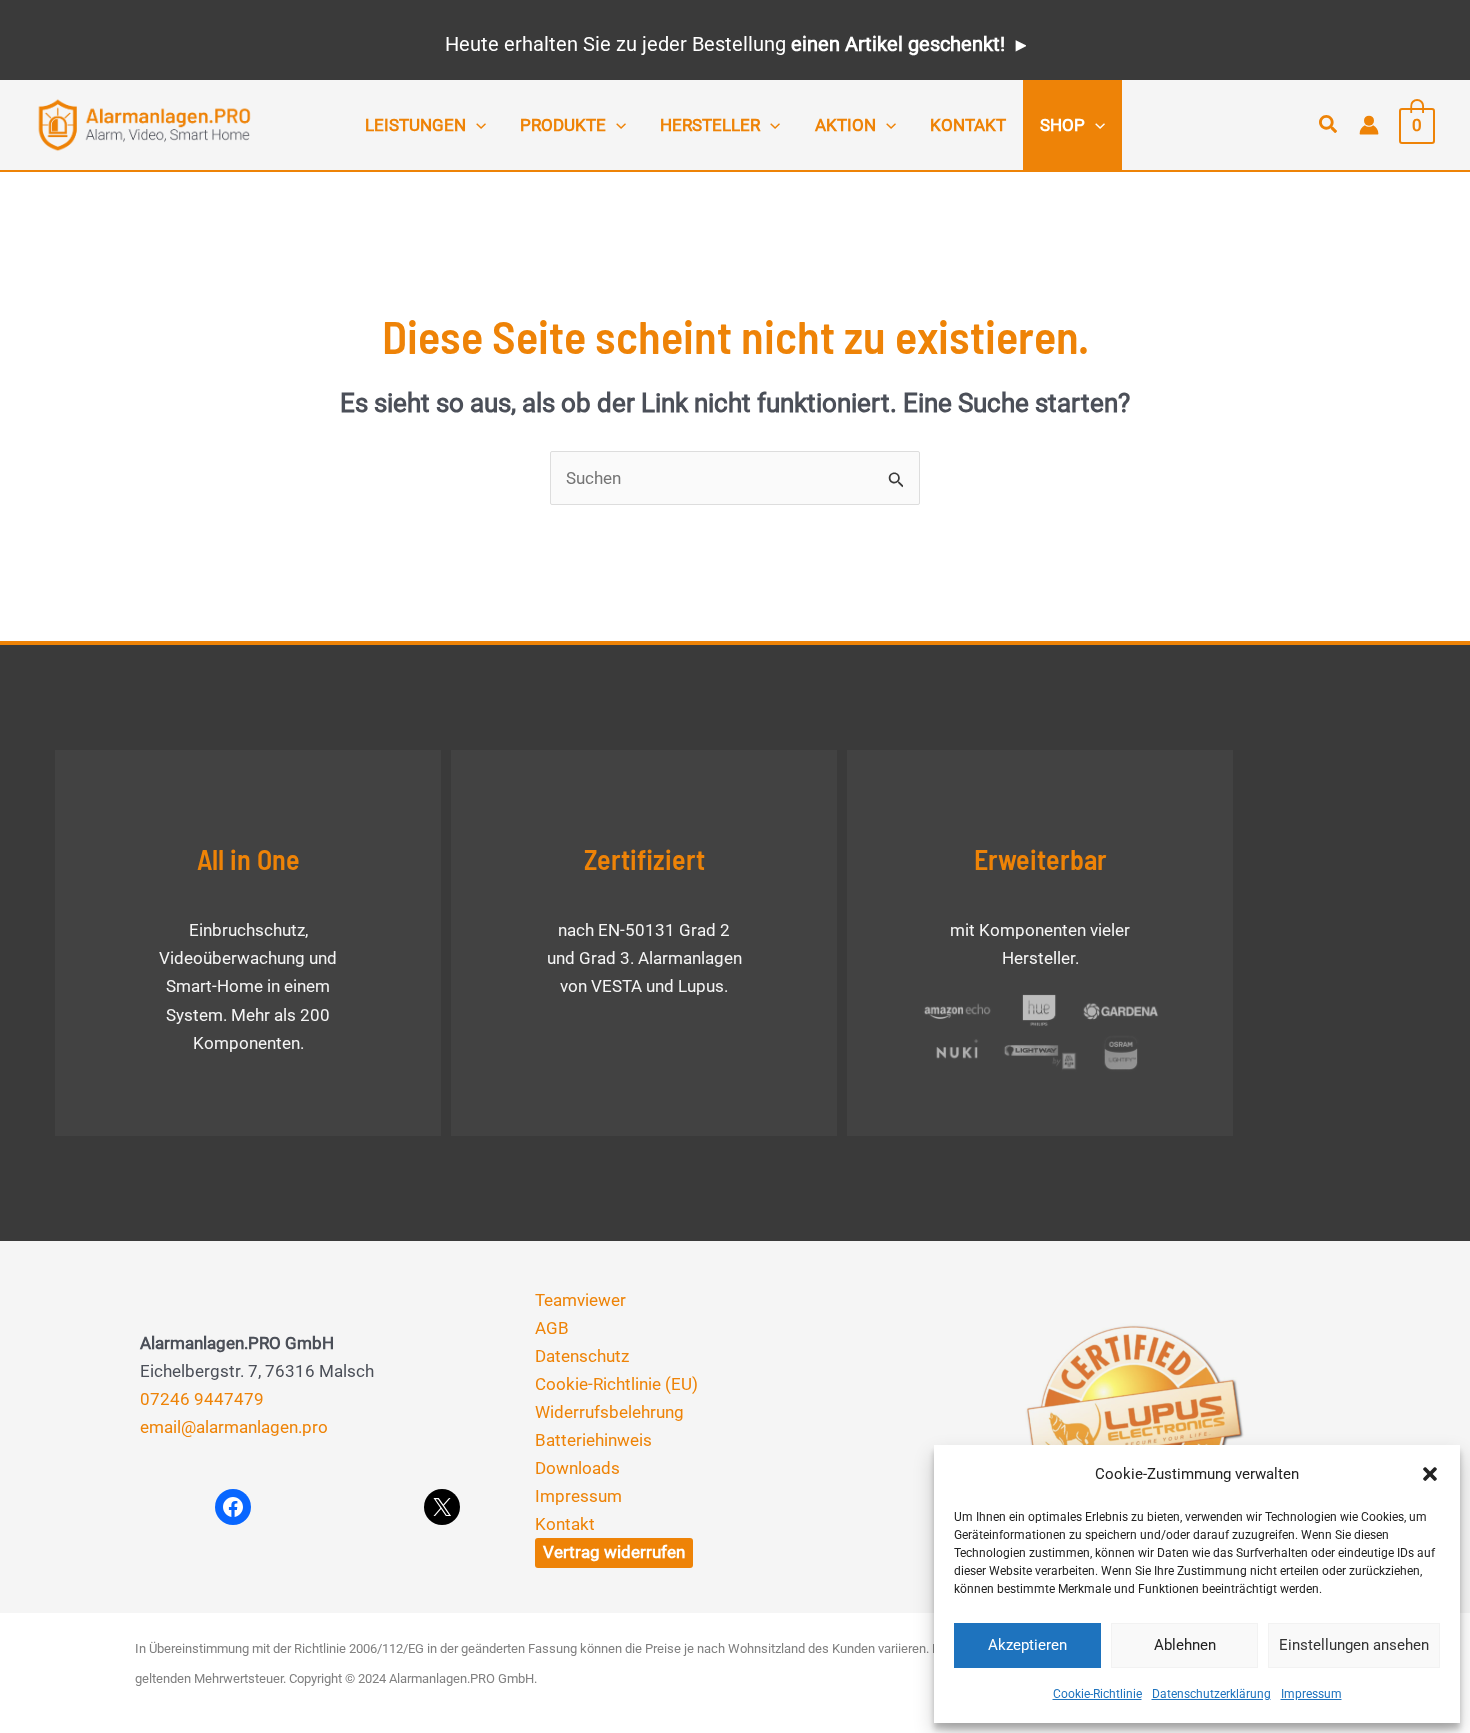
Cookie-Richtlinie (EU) (616, 1384)
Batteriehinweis (593, 1440)
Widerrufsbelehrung (609, 1412)
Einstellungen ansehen (1354, 1645)
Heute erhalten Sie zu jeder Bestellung (725, 44)
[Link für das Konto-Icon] (1369, 125)
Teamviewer (580, 1300)
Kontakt (565, 1524)
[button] (1430, 1474)
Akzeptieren (1027, 1645)
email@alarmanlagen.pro (234, 1427)
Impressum (1311, 1694)
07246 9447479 (202, 1399)
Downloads (577, 1468)
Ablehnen (1185, 1645)
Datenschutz (582, 1356)
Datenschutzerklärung (1211, 1694)
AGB (552, 1328)
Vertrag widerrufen (614, 1552)
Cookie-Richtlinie (1097, 1694)
